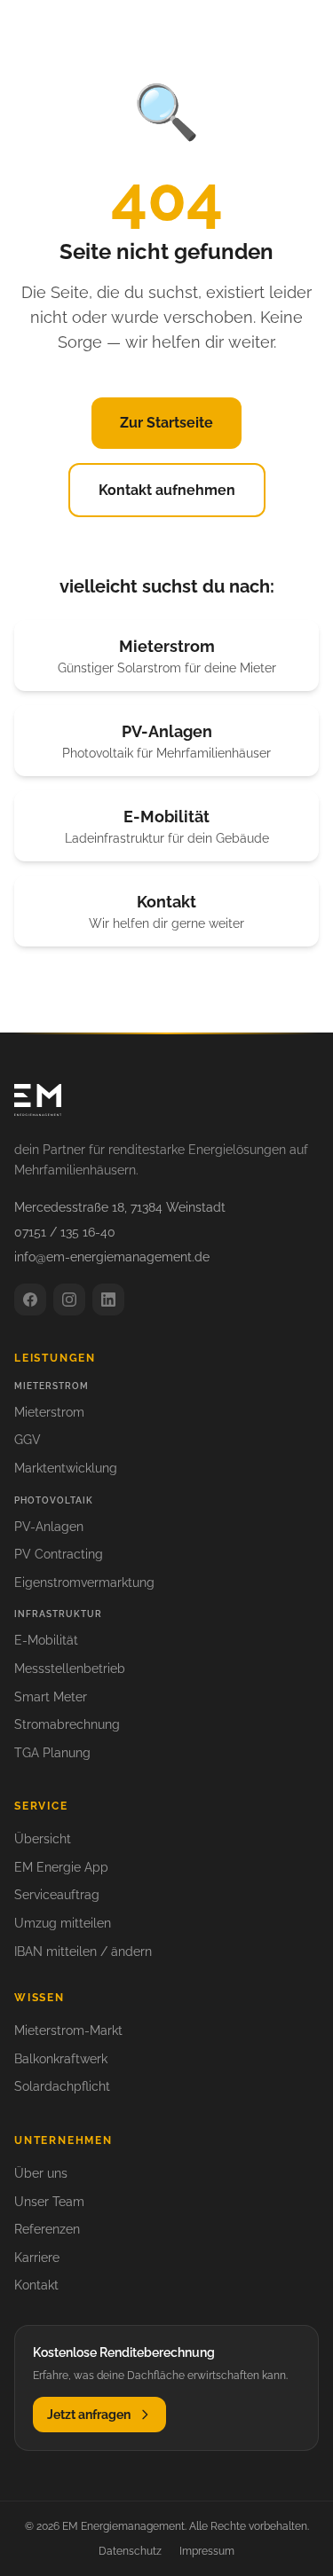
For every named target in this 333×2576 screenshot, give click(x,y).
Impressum (207, 2551)
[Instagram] (69, 1300)
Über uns (41, 2173)
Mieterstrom (49, 1412)
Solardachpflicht (62, 2086)
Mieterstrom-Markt (68, 2030)
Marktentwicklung (66, 1468)
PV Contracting (59, 1554)
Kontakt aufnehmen (167, 490)
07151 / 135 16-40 (65, 1232)
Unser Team (49, 2202)
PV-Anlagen (49, 1527)
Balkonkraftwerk (61, 2059)
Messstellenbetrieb (70, 1669)
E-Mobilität (46, 1640)
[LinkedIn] (108, 1300)
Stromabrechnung (67, 1724)
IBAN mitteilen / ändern (83, 1952)
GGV (28, 1440)
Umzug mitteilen (63, 1923)
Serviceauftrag (57, 1895)
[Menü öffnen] (299, 30)
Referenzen (47, 2229)
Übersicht (43, 1839)
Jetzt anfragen (89, 2415)
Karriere (37, 2258)
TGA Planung (52, 1753)
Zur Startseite (166, 423)
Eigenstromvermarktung (84, 1583)
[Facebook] (30, 1300)
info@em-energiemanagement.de (112, 1257)
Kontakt (36, 2285)
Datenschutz (130, 2551)
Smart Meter (51, 1697)
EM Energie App (61, 1867)
